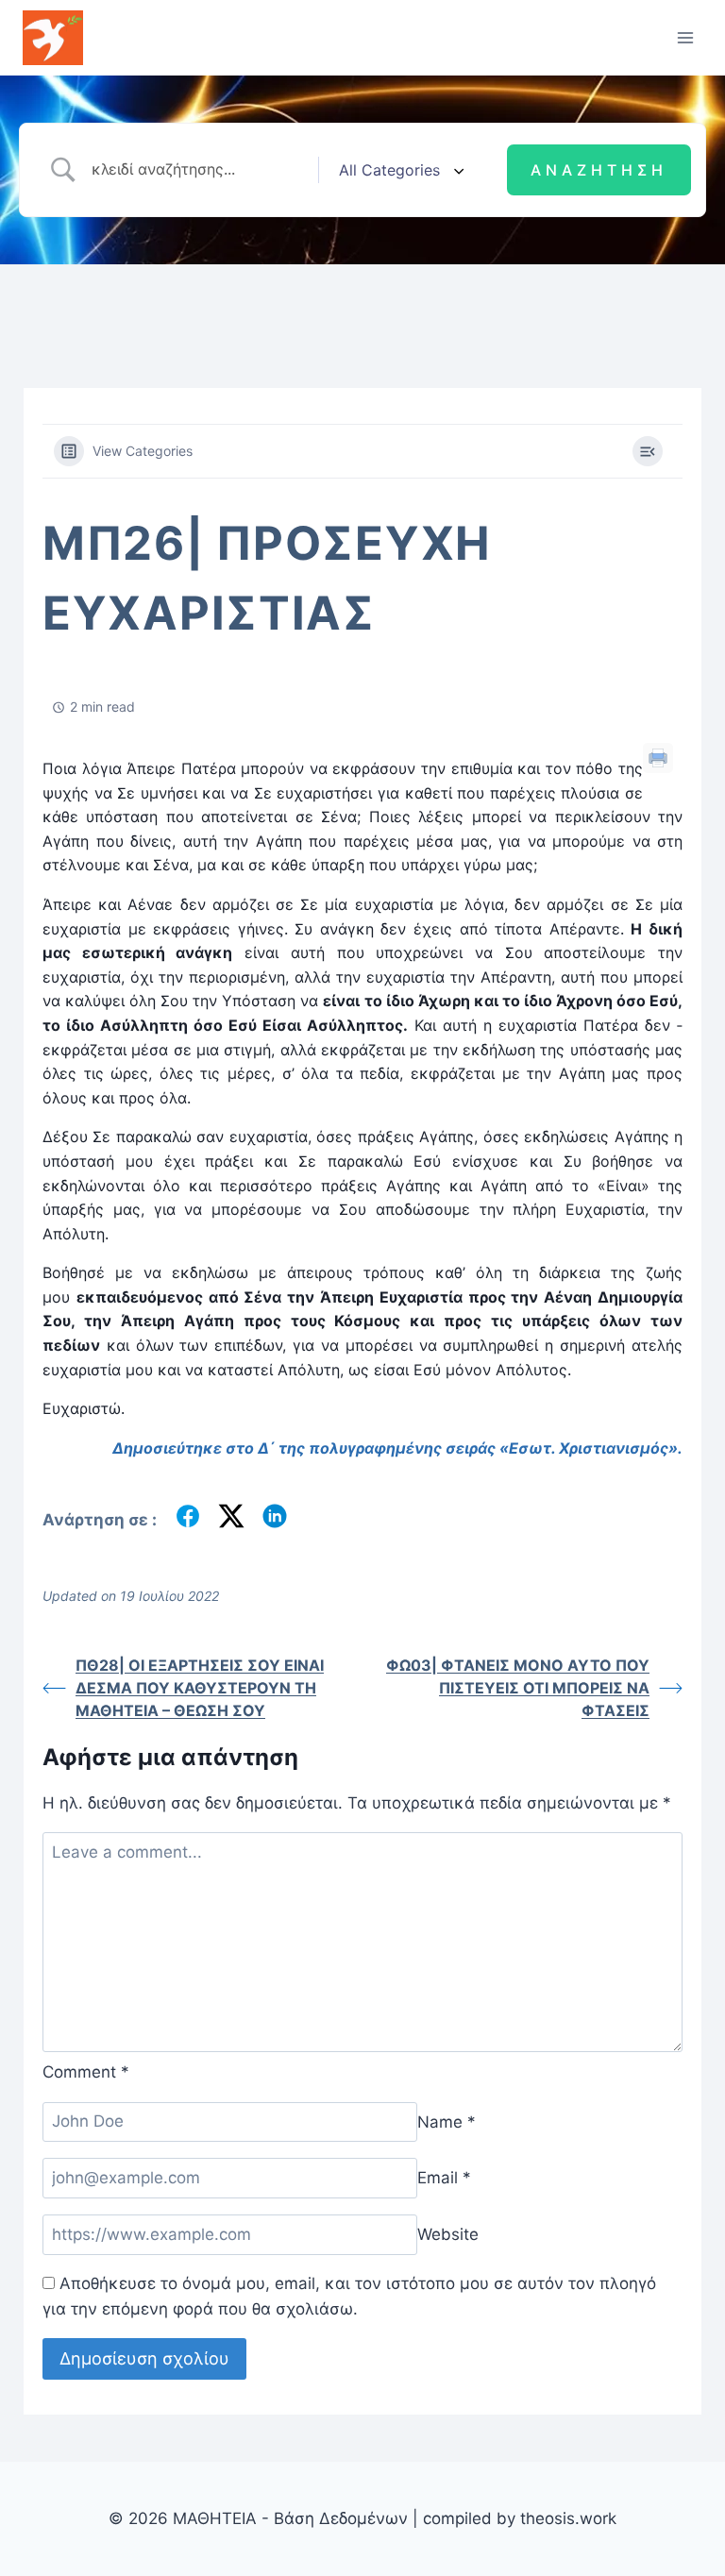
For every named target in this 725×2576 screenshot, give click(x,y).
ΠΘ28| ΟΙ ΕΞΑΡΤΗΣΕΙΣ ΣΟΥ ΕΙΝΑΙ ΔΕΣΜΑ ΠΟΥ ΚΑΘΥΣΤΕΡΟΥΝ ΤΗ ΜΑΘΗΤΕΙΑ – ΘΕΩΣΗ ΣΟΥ (200, 1688)
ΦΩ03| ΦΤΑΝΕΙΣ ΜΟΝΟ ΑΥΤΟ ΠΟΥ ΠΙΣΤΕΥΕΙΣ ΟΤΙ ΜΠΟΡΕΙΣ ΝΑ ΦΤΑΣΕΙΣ (518, 1688)
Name (447, 2121)
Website (448, 2234)
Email (444, 2178)
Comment (86, 2072)
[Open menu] (685, 37)
